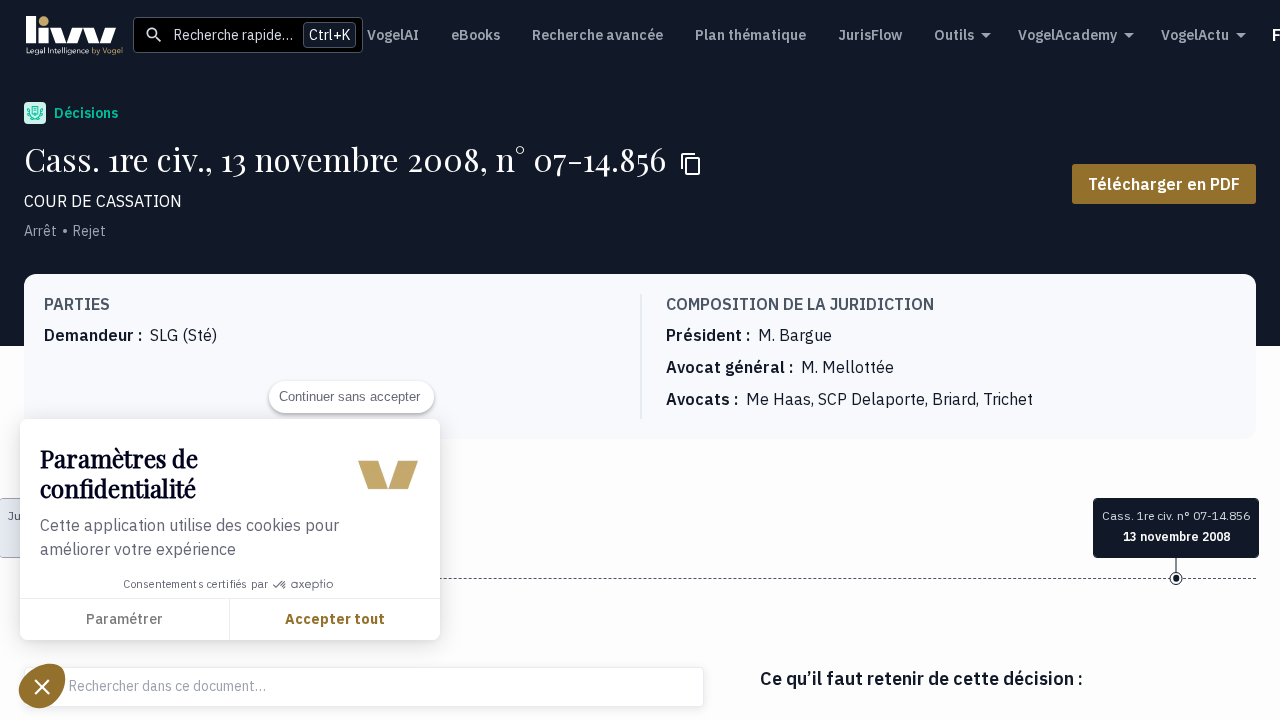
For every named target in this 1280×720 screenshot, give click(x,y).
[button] (42, 686)
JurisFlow (870, 35)
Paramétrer (124, 619)
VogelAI (393, 35)
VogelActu (1195, 35)
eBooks (475, 35)
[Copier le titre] (691, 164)
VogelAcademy (1067, 35)
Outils (954, 35)
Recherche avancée (597, 35)
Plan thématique (750, 35)
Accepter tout (335, 619)
